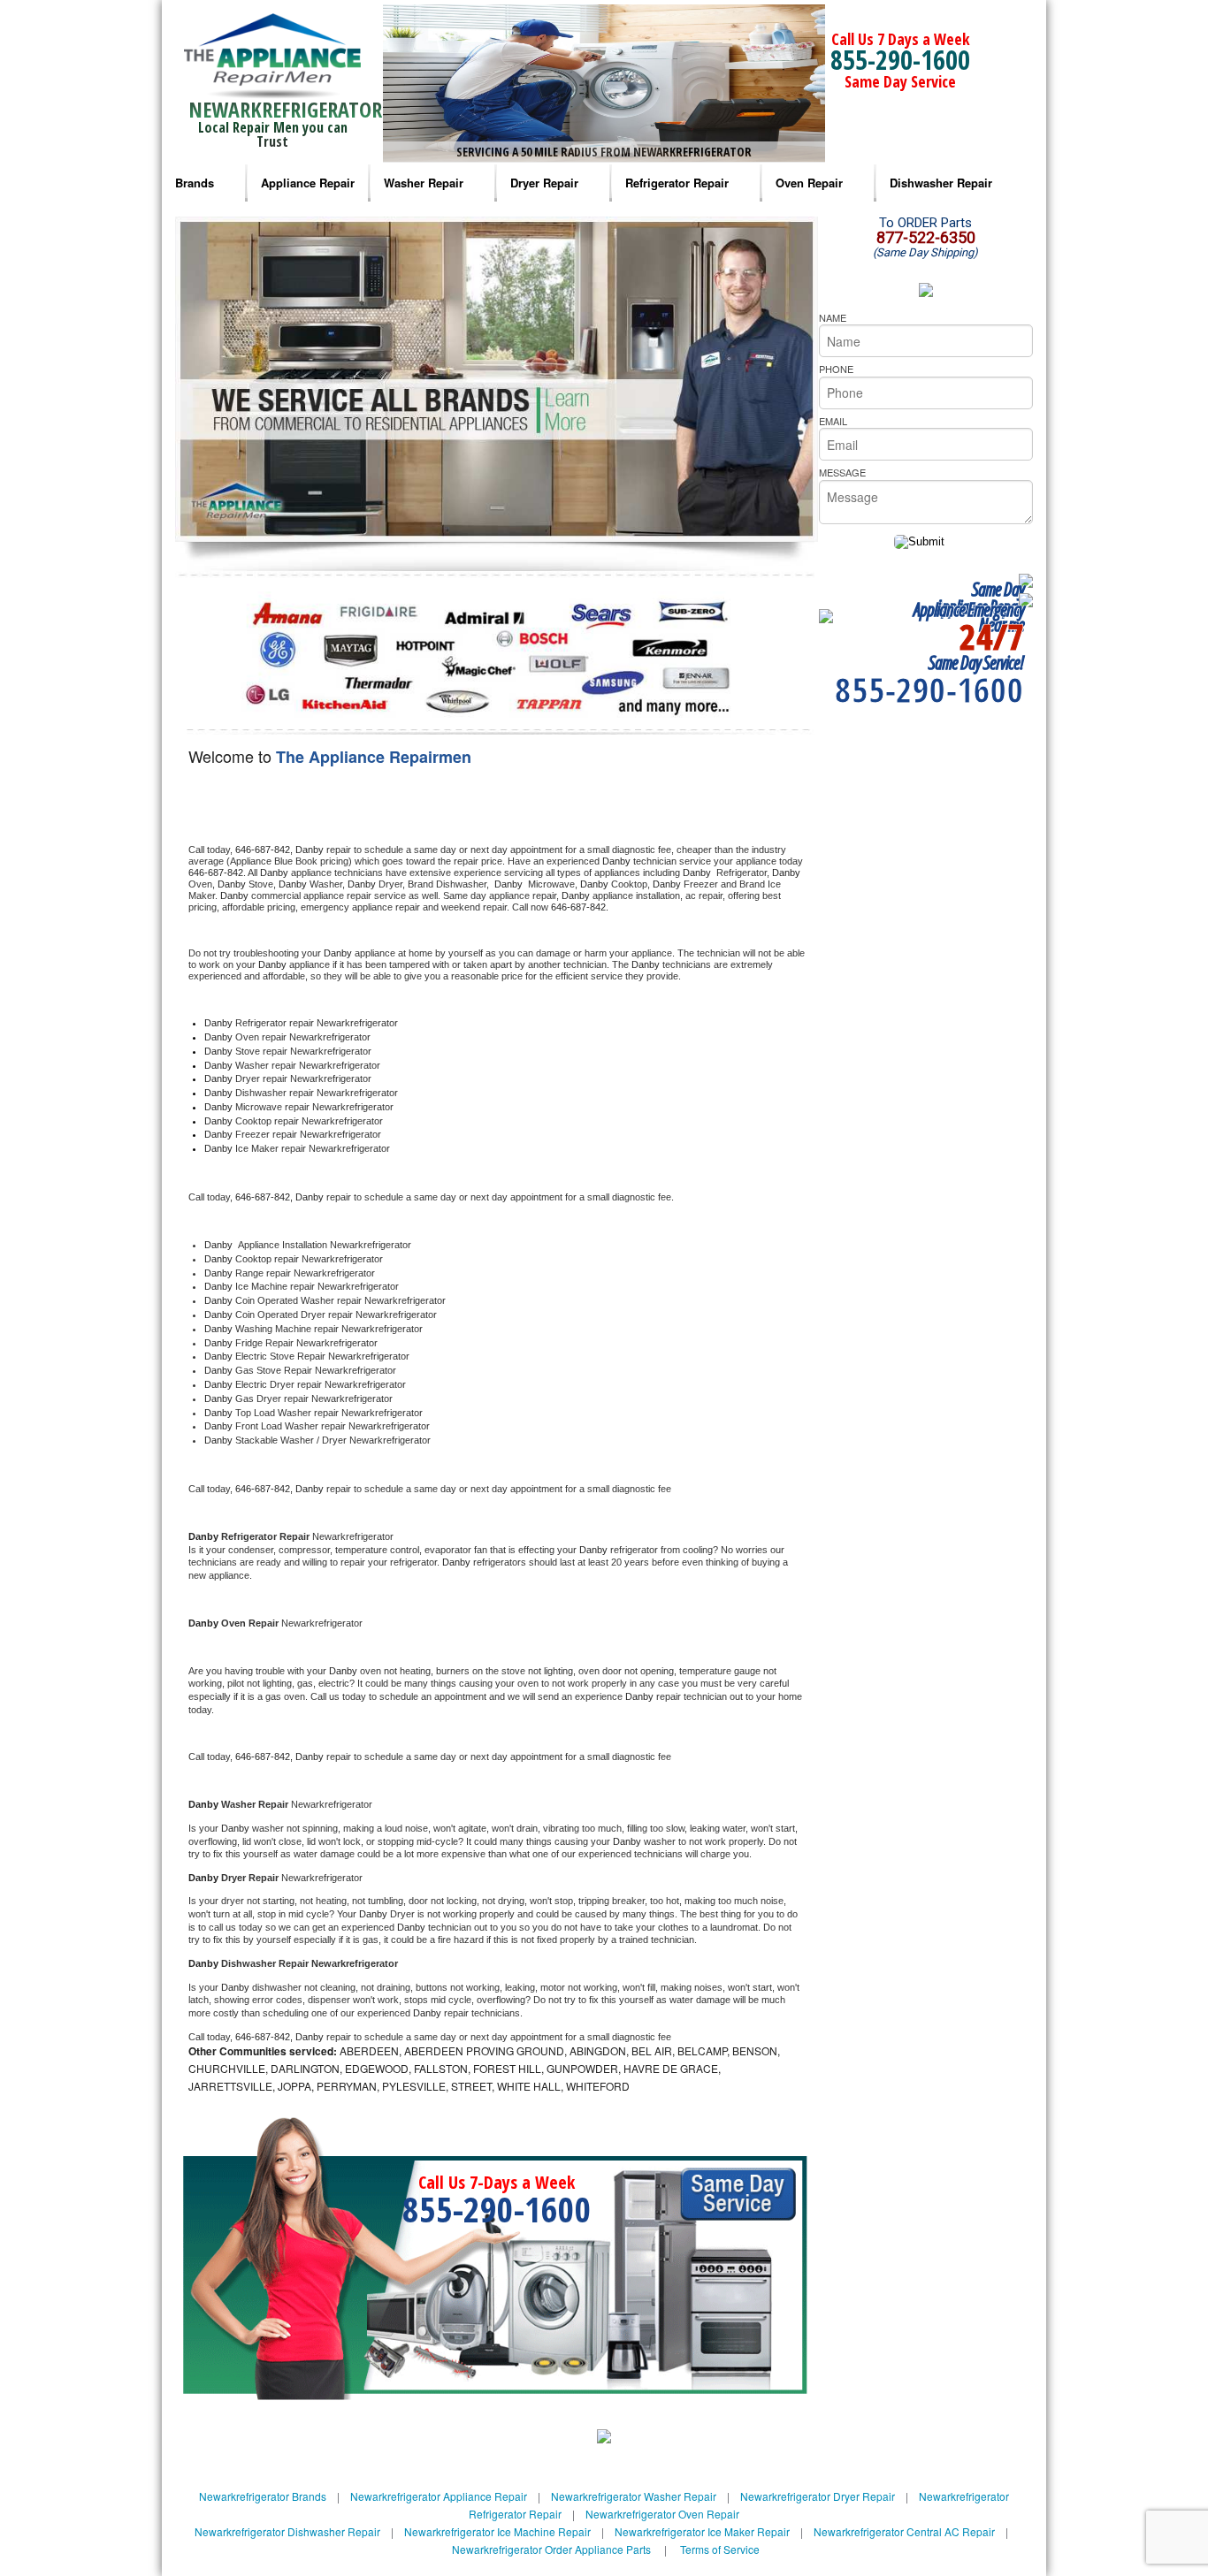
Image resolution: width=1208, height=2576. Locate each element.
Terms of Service (720, 2549)
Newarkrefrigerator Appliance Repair (439, 2496)
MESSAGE (842, 472)
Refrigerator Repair (677, 183)
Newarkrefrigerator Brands (263, 2496)
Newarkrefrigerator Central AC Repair (904, 2531)
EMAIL (833, 421)
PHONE (836, 369)
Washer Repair (424, 183)
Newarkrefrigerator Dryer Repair (818, 2496)
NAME (833, 317)
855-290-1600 (900, 60)
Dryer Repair (544, 183)
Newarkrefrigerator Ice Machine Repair (497, 2531)
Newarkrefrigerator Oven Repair (662, 2514)
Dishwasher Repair (941, 183)
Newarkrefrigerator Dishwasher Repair (287, 2531)
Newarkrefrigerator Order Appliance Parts (551, 2549)
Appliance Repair (308, 183)
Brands (195, 183)
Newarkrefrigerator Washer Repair (634, 2496)
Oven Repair (809, 183)
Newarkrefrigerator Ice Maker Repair (702, 2531)
